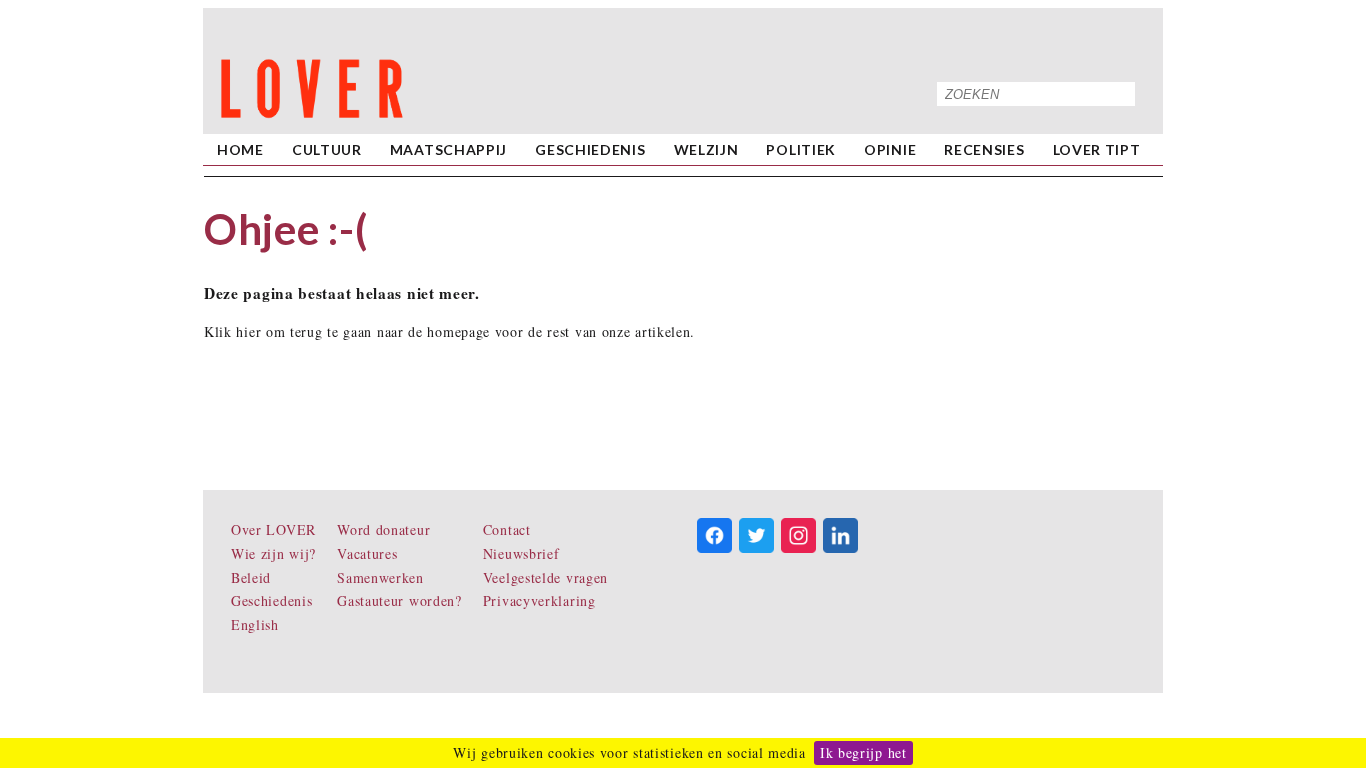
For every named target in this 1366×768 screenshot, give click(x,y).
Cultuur (327, 149)
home (240, 149)
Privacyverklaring (539, 600)
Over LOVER (273, 529)
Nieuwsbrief (521, 553)
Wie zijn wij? (273, 553)
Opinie (890, 149)
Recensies (984, 149)
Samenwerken (380, 577)
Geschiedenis (590, 149)
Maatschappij (448, 149)
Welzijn (706, 149)
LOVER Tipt (1097, 149)
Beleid (251, 577)
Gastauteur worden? (399, 600)
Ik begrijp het (863, 752)
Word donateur (383, 529)
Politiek (801, 149)
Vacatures (367, 553)
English (255, 624)
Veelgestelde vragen (545, 577)
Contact (507, 529)
